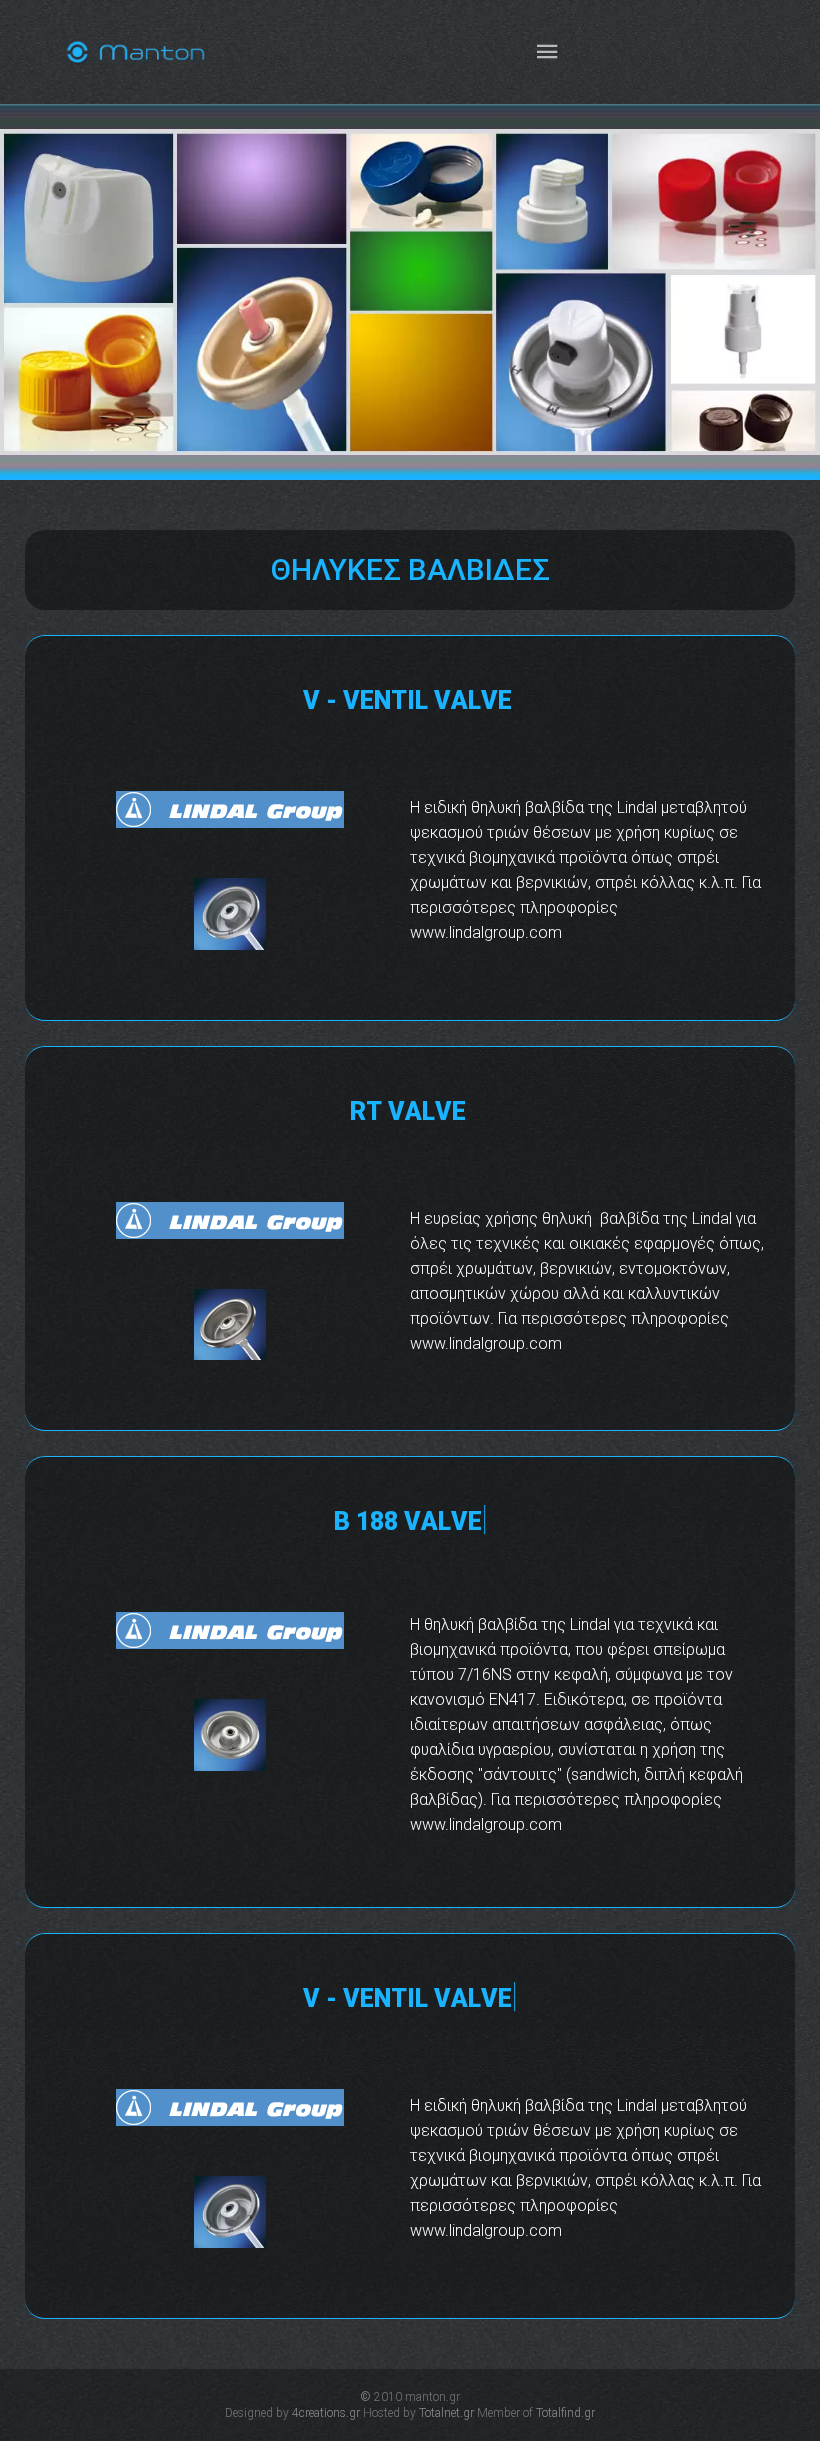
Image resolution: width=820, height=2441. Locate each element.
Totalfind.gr (565, 2413)
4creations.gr (326, 2413)
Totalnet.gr (446, 2413)
